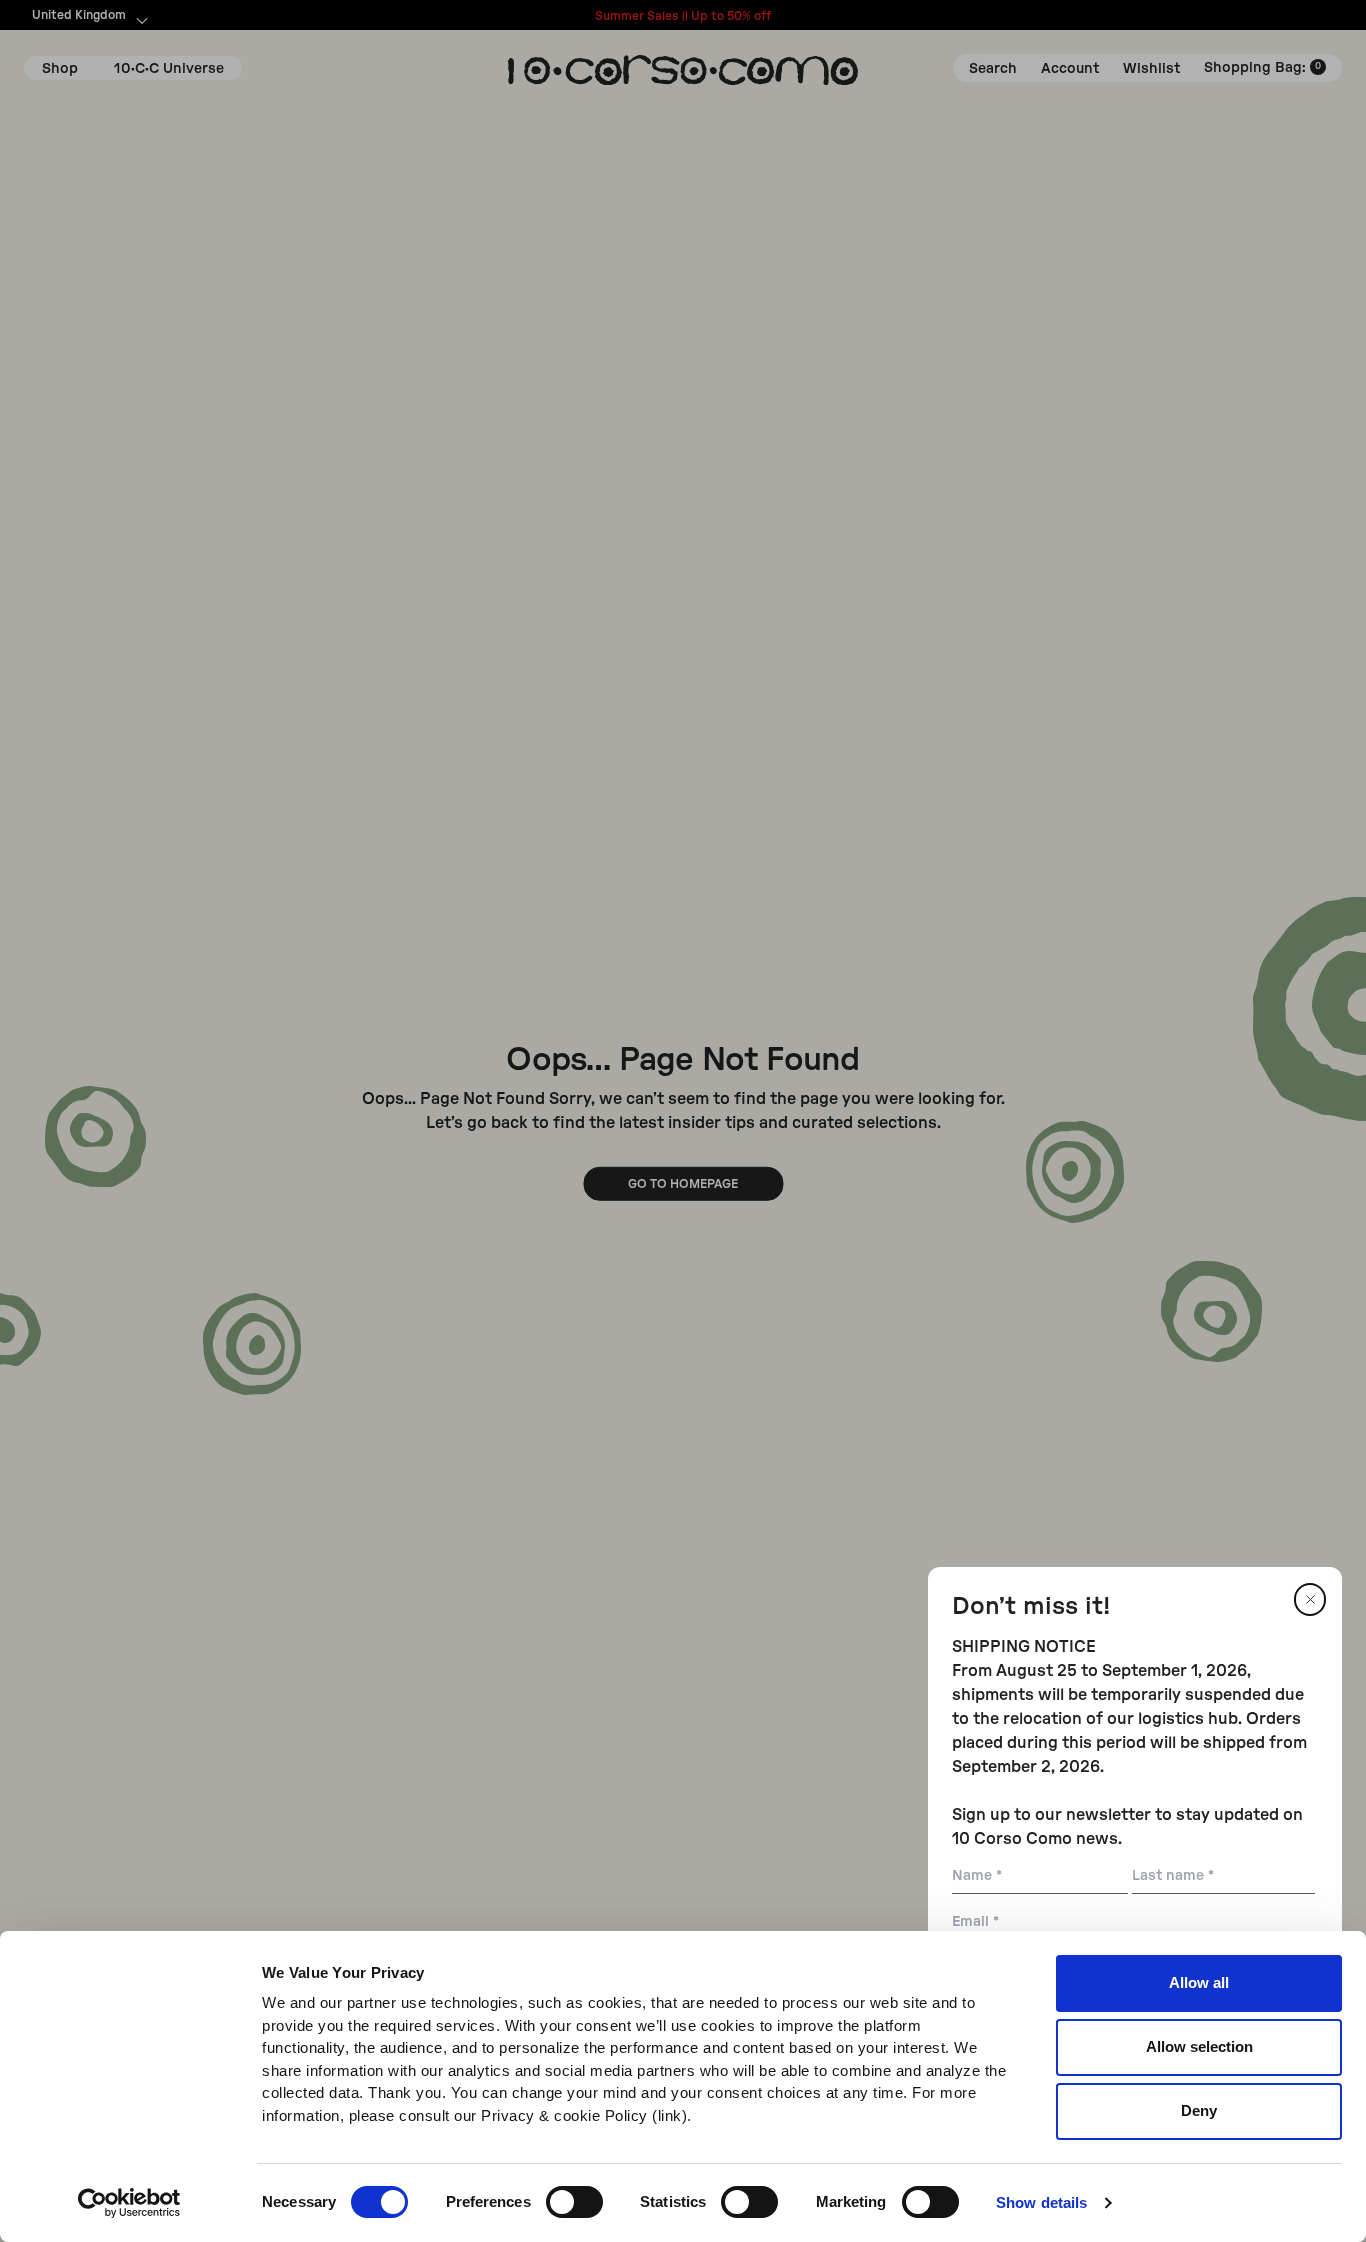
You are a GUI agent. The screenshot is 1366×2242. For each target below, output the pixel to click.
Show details (1041, 2202)
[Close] (1310, 1599)
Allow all (1199, 1982)
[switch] (574, 2202)
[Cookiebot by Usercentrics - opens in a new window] (129, 2203)
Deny (1199, 2110)
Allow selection (1199, 2046)
